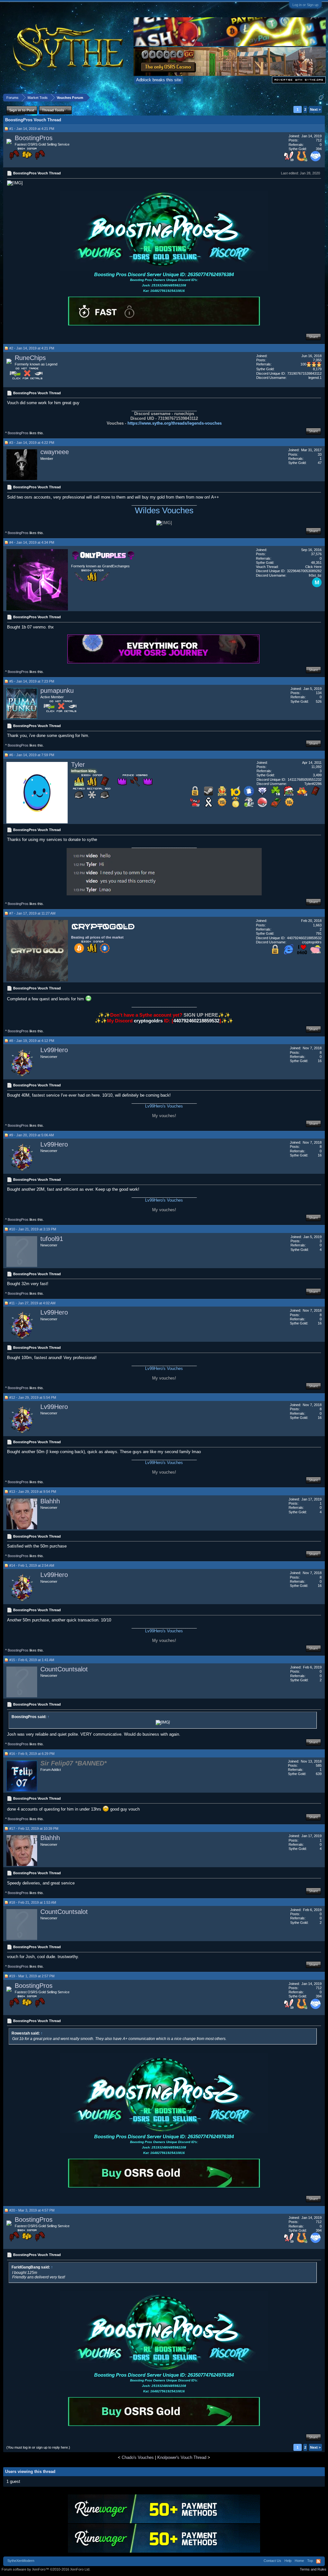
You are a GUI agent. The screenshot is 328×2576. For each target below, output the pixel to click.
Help (288, 2561)
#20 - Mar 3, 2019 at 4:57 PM (32, 2210)
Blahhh (50, 1501)
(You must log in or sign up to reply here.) (38, 2447)
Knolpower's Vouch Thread (182, 2457)
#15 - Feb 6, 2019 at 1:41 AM (32, 1660)
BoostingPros (34, 138)
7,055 (317, 360)
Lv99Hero (54, 1050)
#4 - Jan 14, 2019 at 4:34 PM (32, 542)
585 (319, 1765)
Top (310, 2561)
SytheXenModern (21, 2561)
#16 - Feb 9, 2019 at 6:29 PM (32, 1754)
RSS (318, 2561)
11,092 (316, 767)
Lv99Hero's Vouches (164, 1106)
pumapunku (57, 691)
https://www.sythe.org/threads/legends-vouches (175, 423)
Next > (315, 109)
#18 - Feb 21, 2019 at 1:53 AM (33, 1902)
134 (319, 693)
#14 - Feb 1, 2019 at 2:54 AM (32, 1565)
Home (299, 2561)
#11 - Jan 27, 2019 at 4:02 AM (32, 1303)
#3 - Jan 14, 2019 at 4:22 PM (32, 443)
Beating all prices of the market (97, 937)
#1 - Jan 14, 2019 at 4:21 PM (32, 129)
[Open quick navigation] (321, 97)
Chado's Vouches (138, 2457)
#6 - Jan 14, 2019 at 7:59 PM (32, 755)
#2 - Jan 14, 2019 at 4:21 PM (32, 348)
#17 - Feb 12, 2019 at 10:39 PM (34, 1828)
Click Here (313, 567)
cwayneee (55, 452)
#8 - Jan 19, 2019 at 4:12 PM (32, 1041)
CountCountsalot (64, 1669)
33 (320, 454)
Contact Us (272, 2561)
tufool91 (52, 1239)
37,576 (316, 554)
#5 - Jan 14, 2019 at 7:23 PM (32, 681)
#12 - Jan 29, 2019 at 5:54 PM (33, 1397)
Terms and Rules (313, 2569)
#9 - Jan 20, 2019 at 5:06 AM (32, 1135)
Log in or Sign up (305, 5)
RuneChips (30, 358)
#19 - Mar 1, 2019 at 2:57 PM (32, 1976)
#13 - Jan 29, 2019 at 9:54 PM (33, 1492)
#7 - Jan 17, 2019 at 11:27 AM (32, 913)
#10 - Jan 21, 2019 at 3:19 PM (33, 1229)
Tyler (78, 764)
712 (319, 140)
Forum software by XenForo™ (46, 2569)
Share (313, 337)
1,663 (317, 925)
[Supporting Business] (316, 160)
